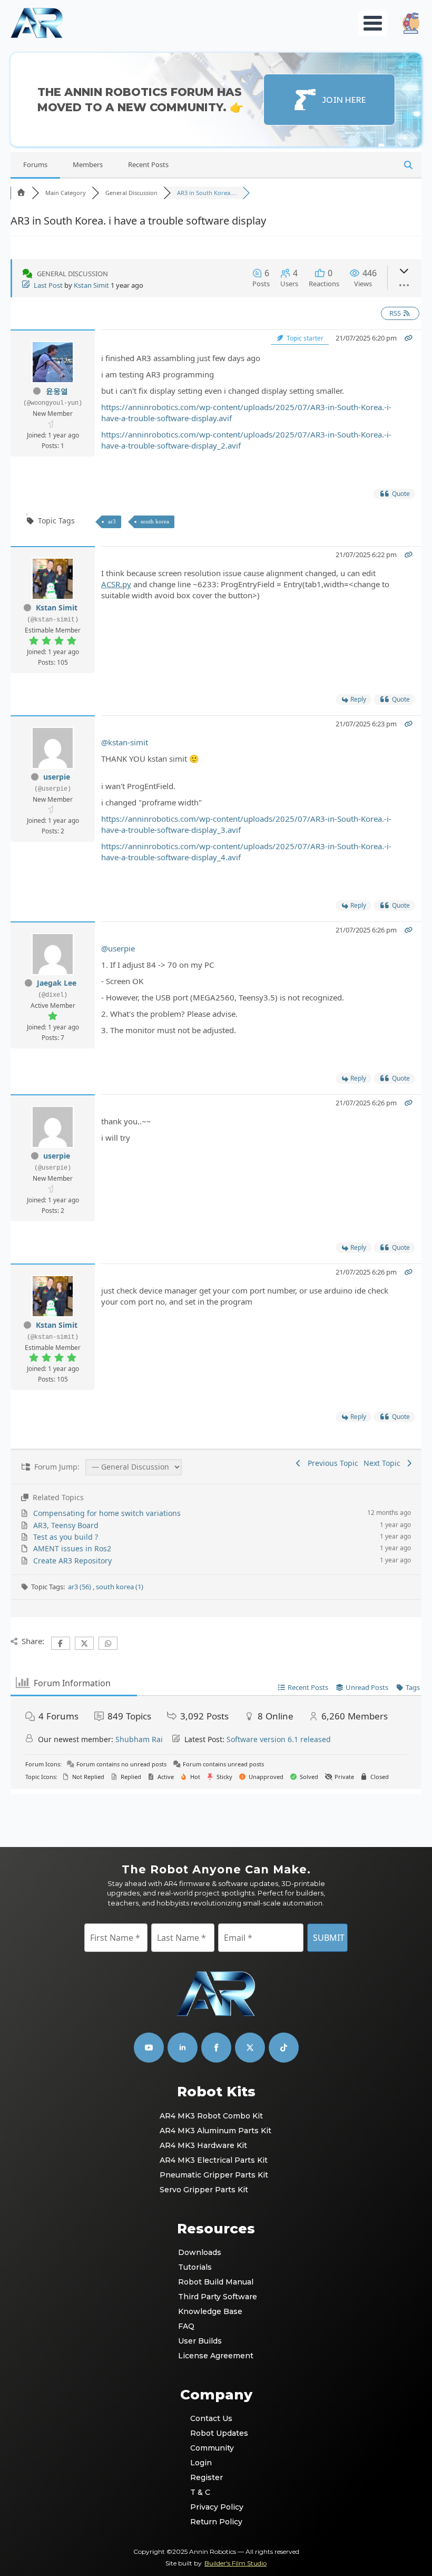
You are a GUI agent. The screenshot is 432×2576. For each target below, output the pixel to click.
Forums (35, 164)
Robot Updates (216, 2433)
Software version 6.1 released (279, 1739)
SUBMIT (329, 1938)
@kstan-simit (125, 742)
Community (212, 2448)
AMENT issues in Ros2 (72, 1548)
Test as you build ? (66, 1537)
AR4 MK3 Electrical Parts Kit (214, 2160)
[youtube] (149, 2048)
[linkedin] (183, 2048)
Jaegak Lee (57, 983)
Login (201, 2463)
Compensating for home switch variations (107, 1513)
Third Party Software (217, 2297)
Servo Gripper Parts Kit (204, 2190)
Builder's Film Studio (235, 2563)
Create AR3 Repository (72, 1561)
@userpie (118, 948)
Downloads (200, 2252)
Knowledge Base (210, 2311)
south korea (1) (120, 1587)
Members (88, 164)
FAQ (186, 2326)
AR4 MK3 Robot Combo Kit (211, 2116)
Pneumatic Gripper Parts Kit (214, 2175)
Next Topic (384, 1463)
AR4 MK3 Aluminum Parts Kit (215, 2131)
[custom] (250, 2048)
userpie (57, 777)
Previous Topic (331, 1463)
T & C (200, 2492)
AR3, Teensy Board (66, 1525)
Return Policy (216, 2522)
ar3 (112, 521)
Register (207, 2477)
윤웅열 (57, 391)
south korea (155, 521)
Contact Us (211, 2418)
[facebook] (216, 2048)
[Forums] (21, 193)
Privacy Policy (216, 2507)
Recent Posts (148, 164)
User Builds (200, 2341)
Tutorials (195, 2267)
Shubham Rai (139, 1739)
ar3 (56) (80, 1587)
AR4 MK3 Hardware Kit (203, 2145)
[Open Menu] (373, 23)
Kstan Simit (91, 285)
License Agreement (216, 2356)
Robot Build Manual (216, 2282)
